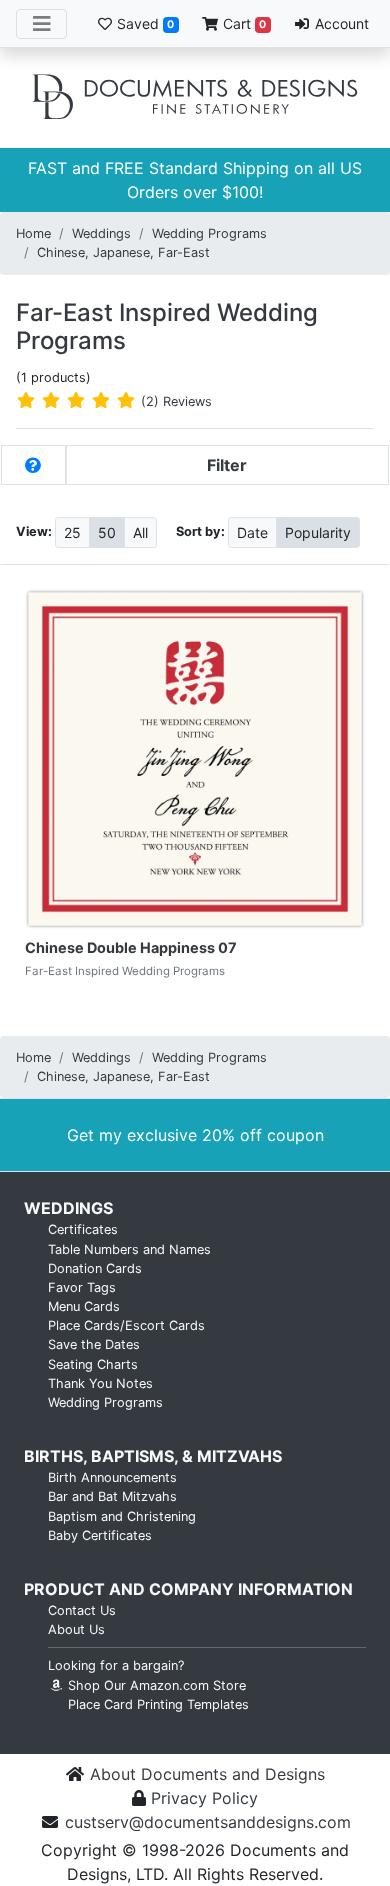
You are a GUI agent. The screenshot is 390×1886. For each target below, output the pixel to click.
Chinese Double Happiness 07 (131, 947)
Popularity (318, 532)
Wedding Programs (209, 233)
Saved (143, 23)
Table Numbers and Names (129, 1249)
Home (33, 233)
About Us (76, 1629)
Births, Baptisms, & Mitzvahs (153, 1456)
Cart (242, 23)
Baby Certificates (100, 1535)
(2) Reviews (176, 401)
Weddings (101, 233)
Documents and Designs (195, 98)
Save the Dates (94, 1344)
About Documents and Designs (207, 1774)
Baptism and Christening (122, 1516)
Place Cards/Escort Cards (126, 1325)
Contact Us (82, 1610)
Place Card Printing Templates (158, 1704)
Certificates (83, 1229)
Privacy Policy (204, 1798)
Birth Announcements (112, 1477)
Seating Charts (93, 1364)
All (140, 532)
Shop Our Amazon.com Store (155, 1685)
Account (340, 23)
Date (252, 532)
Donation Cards (95, 1268)
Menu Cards (84, 1306)
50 (107, 532)
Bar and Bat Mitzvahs (112, 1496)
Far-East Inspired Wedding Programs (167, 327)
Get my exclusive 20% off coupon (195, 1135)
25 (72, 532)
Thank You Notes (100, 1383)
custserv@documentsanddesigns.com (208, 1822)
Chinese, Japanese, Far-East (123, 252)
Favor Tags (82, 1287)
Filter (227, 465)
